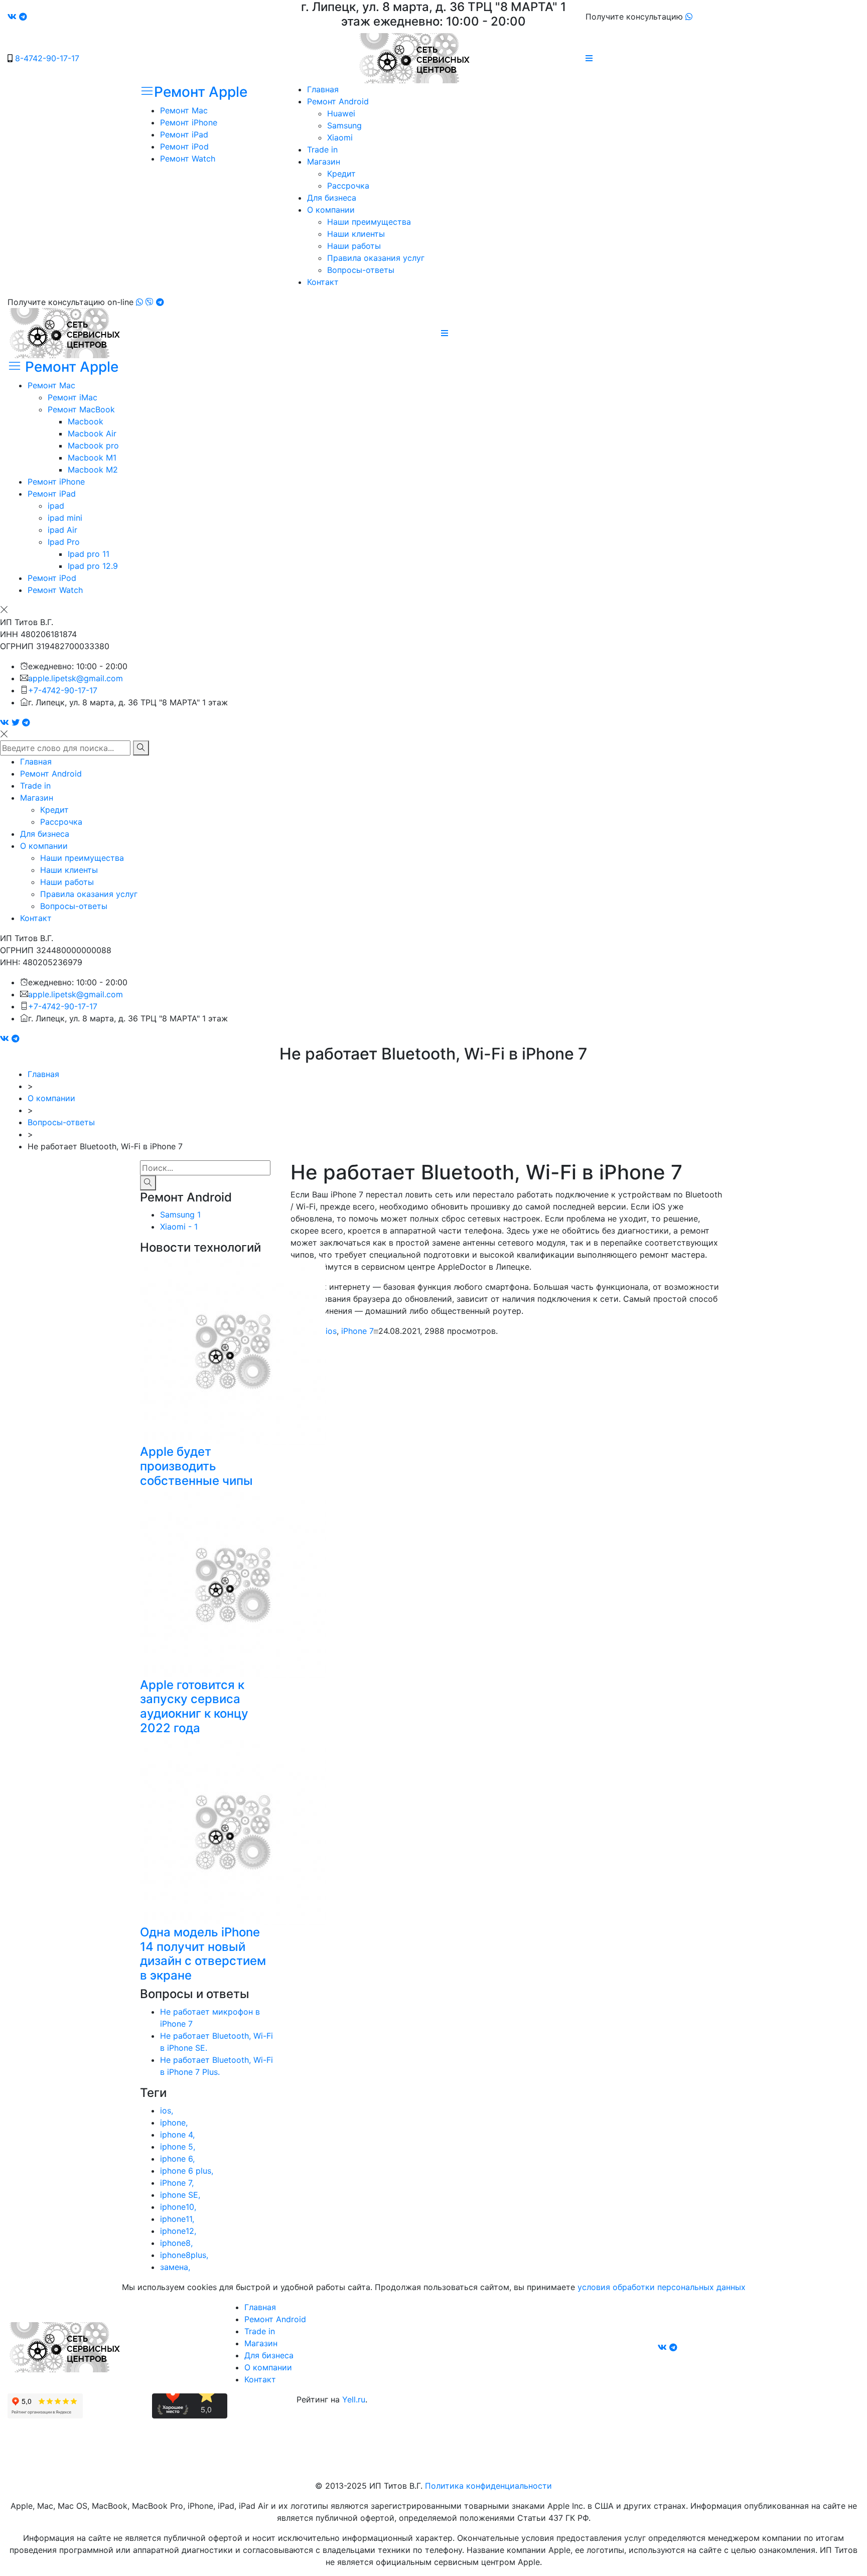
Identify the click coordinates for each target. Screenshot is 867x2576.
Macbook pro (93, 445)
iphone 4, (177, 2135)
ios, (167, 2110)
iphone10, (178, 2207)
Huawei (341, 113)
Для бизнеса (332, 198)
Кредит (341, 174)
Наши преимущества (369, 222)
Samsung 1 (180, 1215)
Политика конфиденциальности (488, 2486)
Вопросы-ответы (361, 270)
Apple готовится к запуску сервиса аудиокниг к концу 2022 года (194, 1706)
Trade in (322, 149)
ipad (56, 506)
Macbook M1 (92, 458)
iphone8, (176, 2243)
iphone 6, (177, 2159)
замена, (175, 2267)
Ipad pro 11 (89, 554)
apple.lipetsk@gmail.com (76, 678)
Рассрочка (348, 186)
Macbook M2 (93, 470)
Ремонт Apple (201, 92)
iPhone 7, (177, 2183)
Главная (323, 89)
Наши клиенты (356, 234)
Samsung (344, 125)
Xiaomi (340, 137)
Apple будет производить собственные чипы (196, 1466)
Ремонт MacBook (81, 409)
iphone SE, (180, 2195)
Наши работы (354, 246)
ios (331, 1331)
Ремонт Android (338, 101)
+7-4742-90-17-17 (63, 690)
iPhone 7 (357, 1331)
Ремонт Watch (188, 159)
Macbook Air (92, 433)
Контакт (323, 282)
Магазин (324, 162)
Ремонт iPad (184, 134)
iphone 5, (178, 2147)
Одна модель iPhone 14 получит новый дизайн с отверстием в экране (203, 1954)
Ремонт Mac (184, 110)
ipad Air (62, 530)
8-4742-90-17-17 (47, 58)
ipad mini (65, 518)
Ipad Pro (64, 542)
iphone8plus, (184, 2255)
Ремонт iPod (184, 146)
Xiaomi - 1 (179, 1227)
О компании (331, 210)
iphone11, (177, 2219)
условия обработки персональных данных (662, 2287)
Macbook (86, 421)
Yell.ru (354, 2399)
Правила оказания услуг (376, 258)
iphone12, (178, 2231)
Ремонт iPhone (189, 122)
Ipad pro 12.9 (93, 566)
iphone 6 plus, (187, 2171)
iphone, (174, 2123)
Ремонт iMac (73, 397)
